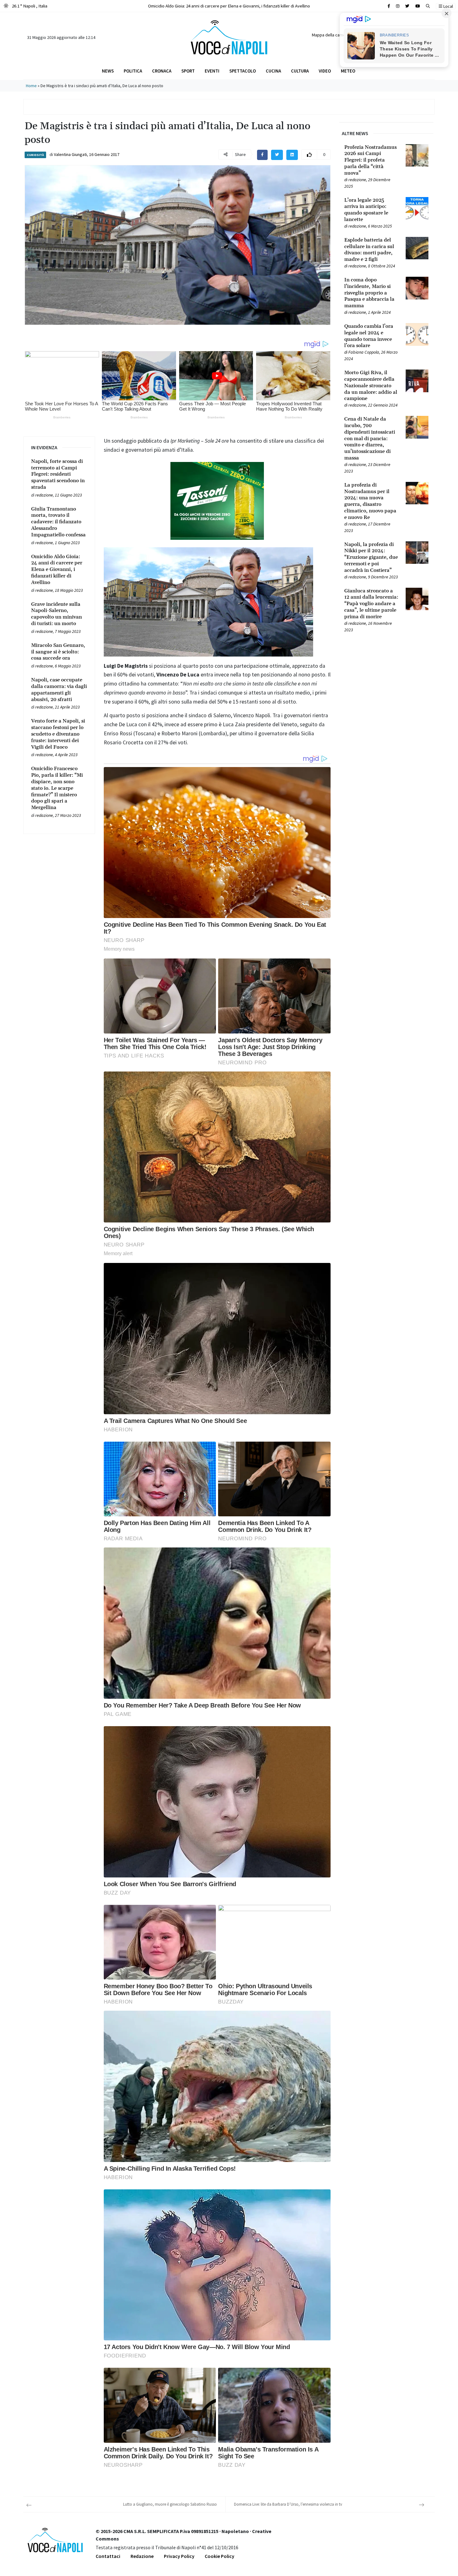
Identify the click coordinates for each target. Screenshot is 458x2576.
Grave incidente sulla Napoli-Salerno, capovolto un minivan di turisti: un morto (229, 6)
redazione (44, 495)
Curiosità (35, 155)
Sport (188, 71)
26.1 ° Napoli (29, 6)
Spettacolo (243, 71)
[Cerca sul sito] (389, 6)
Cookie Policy (219, 2556)
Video (325, 71)
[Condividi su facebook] (262, 155)
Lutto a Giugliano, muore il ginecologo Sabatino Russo (170, 2504)
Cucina (273, 71)
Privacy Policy (179, 2556)
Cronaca (162, 71)
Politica (133, 71)
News (108, 71)
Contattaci (108, 2556)
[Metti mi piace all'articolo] (309, 155)
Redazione (142, 2556)
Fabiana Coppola (364, 352)
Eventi (212, 71)
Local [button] (448, 6)
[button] (428, 6)
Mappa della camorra (331, 35)
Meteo (348, 71)
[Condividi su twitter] (277, 155)
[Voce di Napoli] (229, 37)
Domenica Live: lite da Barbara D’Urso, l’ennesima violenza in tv (288, 2504)
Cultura (300, 71)
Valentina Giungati (70, 154)
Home (31, 86)
